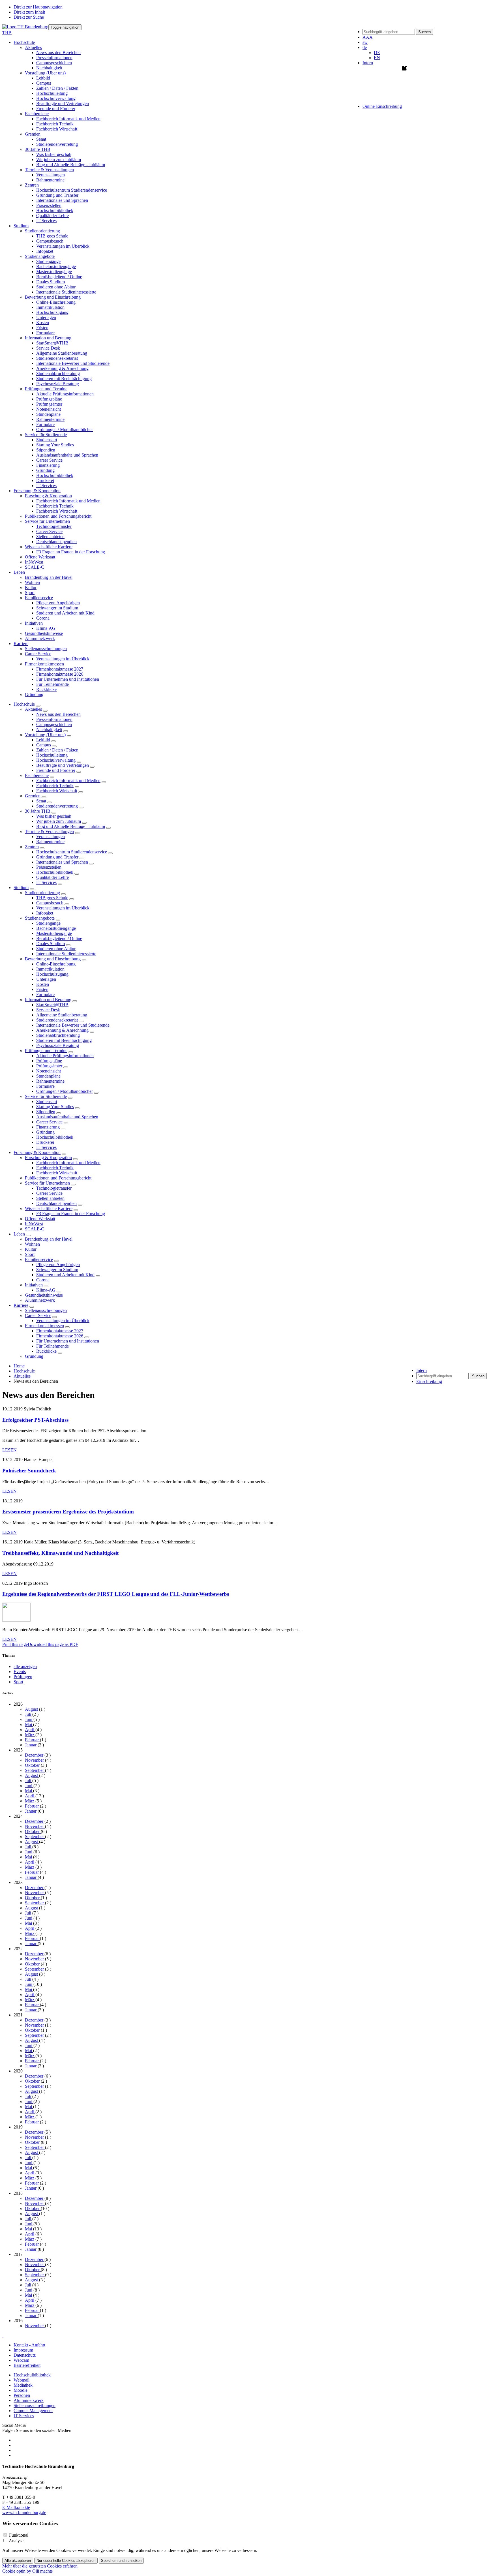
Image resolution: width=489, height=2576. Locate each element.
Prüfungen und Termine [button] (46, 389)
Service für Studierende (46, 1096)
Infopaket (45, 251)
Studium (21, 887)
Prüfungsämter (49, 404)
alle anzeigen (25, 1666)
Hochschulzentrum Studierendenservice (72, 190)
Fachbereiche (37, 775)
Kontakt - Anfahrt (29, 2345)
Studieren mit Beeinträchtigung (64, 379)
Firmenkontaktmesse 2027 (60, 669)
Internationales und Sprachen (62, 200)
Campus (44, 83)
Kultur (31, 587)
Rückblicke (46, 689)
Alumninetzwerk (40, 638)
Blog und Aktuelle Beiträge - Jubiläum (71, 165)
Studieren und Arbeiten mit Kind (65, 613)
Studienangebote (40, 918)
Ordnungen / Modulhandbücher (65, 430)
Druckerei (45, 480)
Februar (32, 1740)
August (32, 1709)
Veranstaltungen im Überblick (63, 246)
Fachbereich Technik (55, 124)
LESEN (9, 1450)
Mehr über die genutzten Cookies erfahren (40, 2566)
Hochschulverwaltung (56, 98)
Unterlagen (46, 317)
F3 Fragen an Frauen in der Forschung (71, 552)
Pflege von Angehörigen (58, 603)
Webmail (22, 2380)
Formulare (45, 333)
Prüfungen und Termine (46, 1051)
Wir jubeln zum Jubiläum (59, 159)
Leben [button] (19, 572)
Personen (22, 2395)
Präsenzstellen (49, 205)
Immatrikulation (50, 307)
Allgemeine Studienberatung (62, 353)
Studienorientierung (42, 893)
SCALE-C (35, 567)
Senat (41, 139)
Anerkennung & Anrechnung (62, 368)
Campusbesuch (50, 241)
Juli (29, 1714)
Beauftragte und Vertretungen (63, 103)
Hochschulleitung (52, 93)
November (35, 1760)
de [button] (365, 47)
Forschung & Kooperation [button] (37, 491)
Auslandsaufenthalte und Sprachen (67, 455)
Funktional (19, 2535)
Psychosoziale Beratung (58, 384)
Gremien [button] (33, 134)
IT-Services (46, 486)
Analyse (16, 2541)
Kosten (43, 323)
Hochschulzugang (52, 312)
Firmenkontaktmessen (44, 1326)
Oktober (33, 1765)
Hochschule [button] (24, 42)
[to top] (3, 2335)
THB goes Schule (52, 236)
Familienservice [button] (39, 598)
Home (19, 1366)
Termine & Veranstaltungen (49, 831)
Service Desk (48, 348)
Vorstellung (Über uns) (45, 735)
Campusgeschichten (54, 63)
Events (20, 1672)
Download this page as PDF (53, 1644)
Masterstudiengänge (54, 272)
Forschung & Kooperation (37, 1152)
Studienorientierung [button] (42, 231)
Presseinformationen (54, 58)
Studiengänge (48, 261)
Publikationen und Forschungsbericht (58, 516)
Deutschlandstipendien (56, 542)
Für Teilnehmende (52, 684)
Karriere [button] (21, 644)
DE (377, 53)
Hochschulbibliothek (55, 210)
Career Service (49, 460)
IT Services (46, 221)
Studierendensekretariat (57, 358)
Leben (19, 1234)
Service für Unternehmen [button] (47, 521)
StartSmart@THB (52, 343)
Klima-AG (46, 628)
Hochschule (24, 704)
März (30, 1735)
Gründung (45, 470)
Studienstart (47, 440)
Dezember (35, 1755)
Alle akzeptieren (18, 2561)
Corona (43, 618)
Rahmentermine (50, 180)
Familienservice (39, 1259)
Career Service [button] (38, 654)
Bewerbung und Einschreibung (53, 959)
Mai (29, 1724)
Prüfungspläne (49, 399)
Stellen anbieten (50, 537)
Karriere (21, 1305)
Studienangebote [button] (40, 256)
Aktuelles (33, 709)
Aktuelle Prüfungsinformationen (65, 394)
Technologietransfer (54, 526)
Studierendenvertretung (57, 144)
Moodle (21, 2390)
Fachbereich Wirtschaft (57, 129)
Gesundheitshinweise (44, 633)
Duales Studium (51, 282)
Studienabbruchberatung (58, 373)
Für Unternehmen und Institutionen (68, 679)
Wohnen (32, 582)
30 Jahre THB (38, 811)
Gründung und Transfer (57, 195)
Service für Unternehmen (47, 1183)
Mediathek (23, 2385)
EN (377, 58)
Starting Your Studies (55, 445)
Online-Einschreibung (56, 302)
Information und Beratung (48, 1000)
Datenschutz (25, 2355)
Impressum (23, 2350)
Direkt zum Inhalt (29, 12)
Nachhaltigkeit (49, 68)
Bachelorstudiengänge (56, 266)
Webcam (21, 2360)
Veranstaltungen (51, 175)
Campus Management (33, 2411)
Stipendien (46, 450)
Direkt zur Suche (29, 17)
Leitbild (43, 78)
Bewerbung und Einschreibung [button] (53, 297)
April (30, 1730)
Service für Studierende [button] (46, 435)
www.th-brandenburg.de (24, 2512)
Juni (29, 1719)
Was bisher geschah (54, 154)
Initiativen (34, 1285)
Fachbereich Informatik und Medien (68, 119)
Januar (31, 1745)
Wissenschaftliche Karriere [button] (49, 547)
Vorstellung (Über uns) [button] (45, 73)
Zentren (32, 847)
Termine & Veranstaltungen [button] (49, 170)
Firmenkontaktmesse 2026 (60, 674)
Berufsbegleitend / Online (59, 277)
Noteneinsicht (49, 409)
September (35, 1770)
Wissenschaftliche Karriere (49, 1208)
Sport (30, 593)
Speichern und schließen (121, 2561)
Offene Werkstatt (40, 557)
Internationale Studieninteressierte (66, 292)
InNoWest (34, 562)
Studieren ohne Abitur (56, 287)
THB (7, 33)
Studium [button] (21, 226)
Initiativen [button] (34, 623)
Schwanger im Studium (57, 608)
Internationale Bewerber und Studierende (73, 363)
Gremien (33, 796)
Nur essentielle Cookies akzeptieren (66, 2561)
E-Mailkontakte (16, 2507)
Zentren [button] (32, 185)
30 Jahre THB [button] (38, 149)
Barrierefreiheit (27, 2365)
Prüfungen (23, 1677)
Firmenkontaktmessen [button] (44, 664)
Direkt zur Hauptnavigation (38, 7)
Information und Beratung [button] (48, 338)
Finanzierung (48, 465)
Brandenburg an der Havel (49, 577)
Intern (368, 63)
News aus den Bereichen (58, 53)
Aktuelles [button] (33, 47)
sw (365, 42)
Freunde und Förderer (56, 109)
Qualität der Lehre (52, 216)
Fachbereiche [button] (37, 114)
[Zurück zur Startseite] (25, 27)
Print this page (15, 1644)
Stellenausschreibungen (46, 649)
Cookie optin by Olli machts (27, 2571)
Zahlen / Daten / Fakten (57, 88)
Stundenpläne (48, 414)
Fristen (42, 328)
